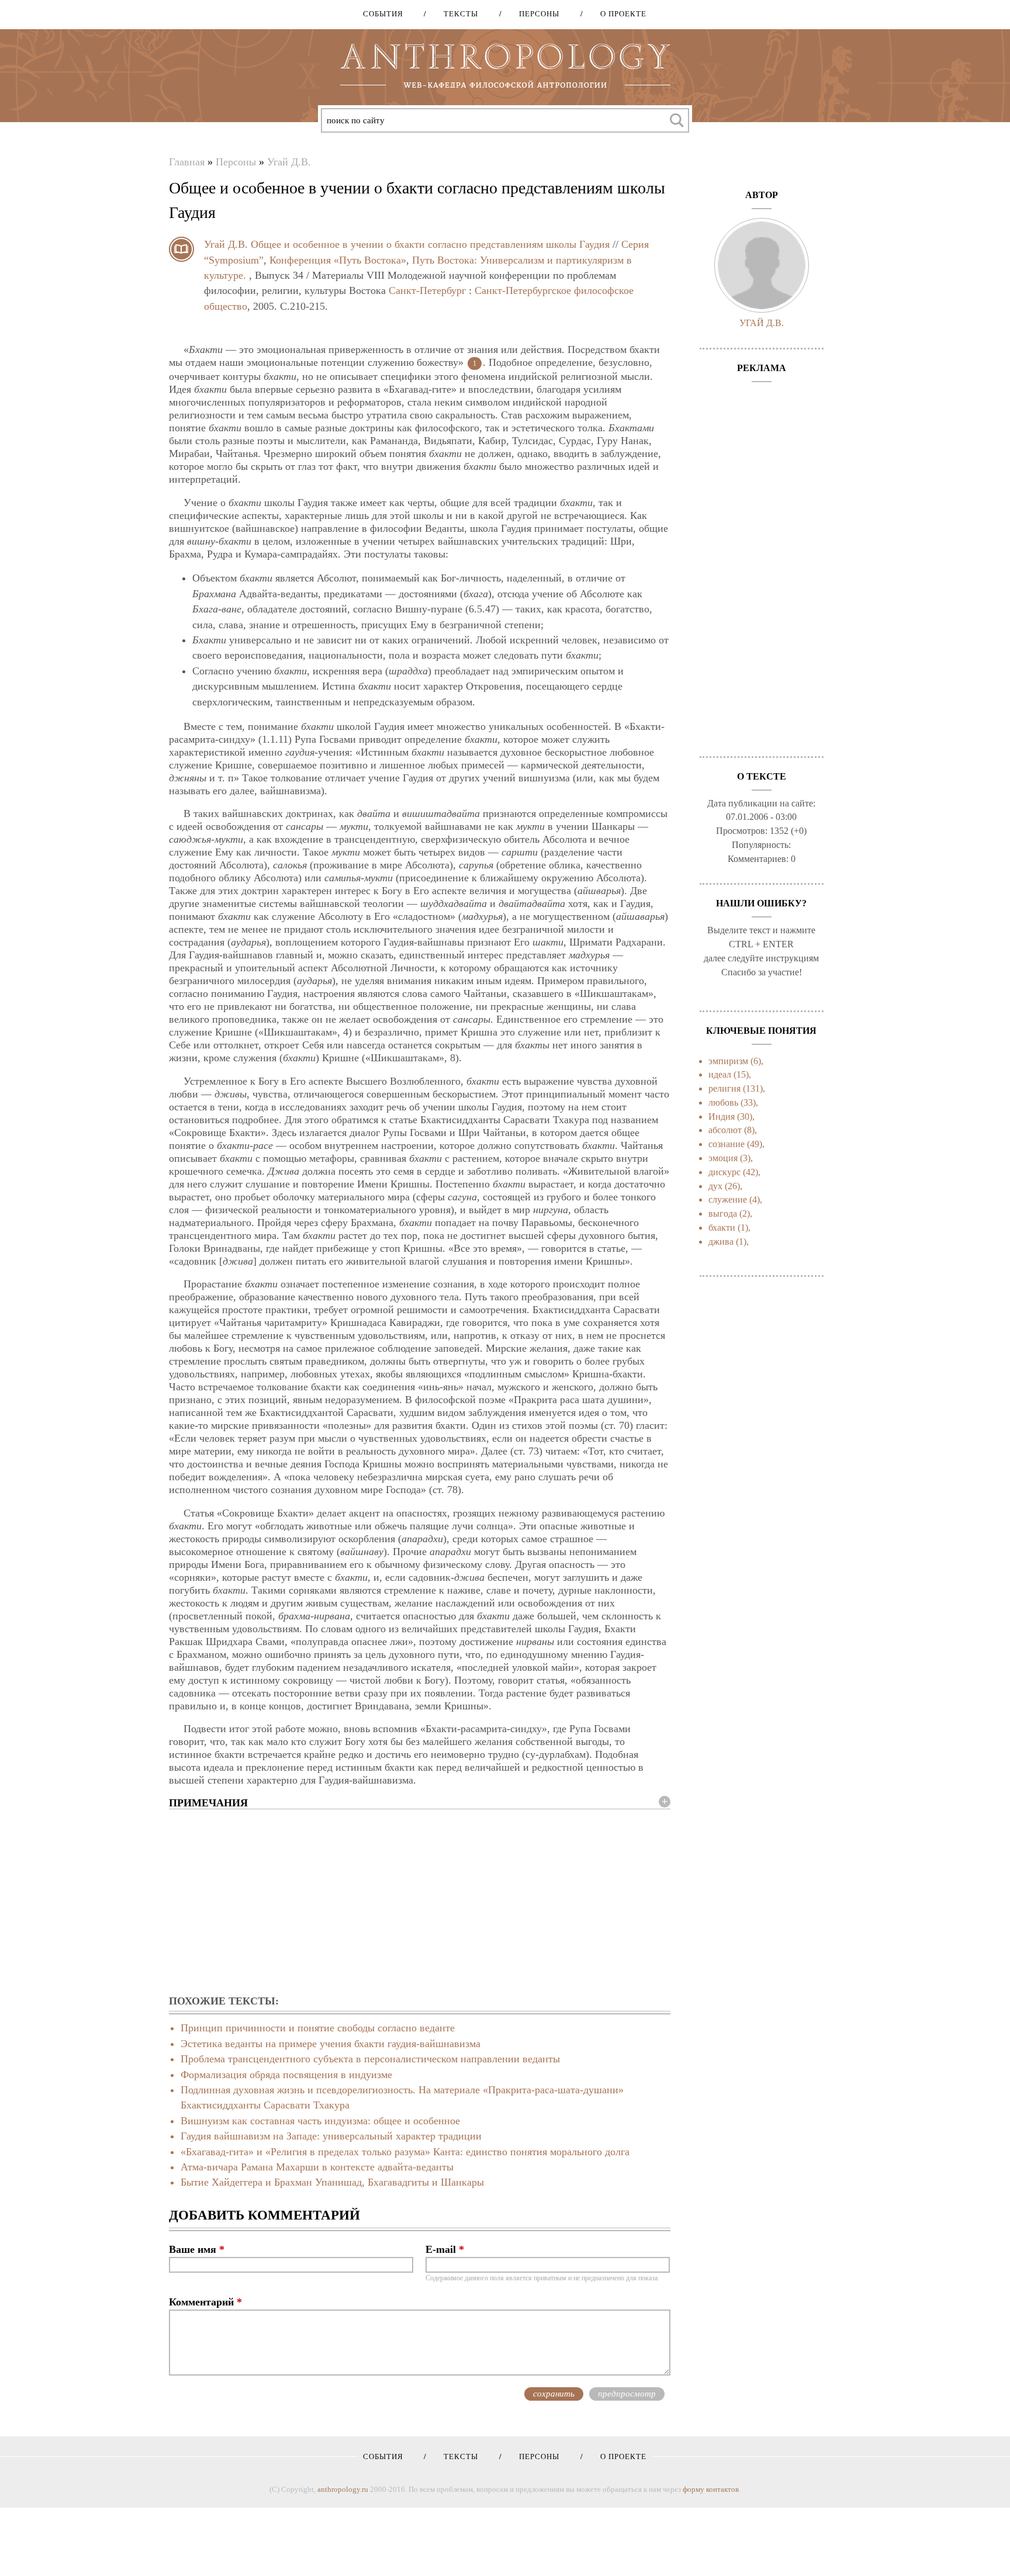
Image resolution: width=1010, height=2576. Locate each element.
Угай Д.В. (289, 162)
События (383, 14)
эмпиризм (728, 1061)
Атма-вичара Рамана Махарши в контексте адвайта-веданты (317, 2167)
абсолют (725, 1130)
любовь (723, 1102)
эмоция (723, 1158)
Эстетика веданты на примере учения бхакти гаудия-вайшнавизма (331, 2044)
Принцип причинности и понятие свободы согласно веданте (318, 2028)
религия (724, 1088)
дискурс (724, 1172)
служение (728, 1199)
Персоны (535, 14)
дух (715, 1186)
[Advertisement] (420, 1903)
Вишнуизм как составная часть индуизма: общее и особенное (320, 2121)
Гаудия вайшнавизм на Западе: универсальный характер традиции (331, 2136)
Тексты (457, 14)
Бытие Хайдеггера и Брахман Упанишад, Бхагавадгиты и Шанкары (332, 2182)
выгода (723, 1213)
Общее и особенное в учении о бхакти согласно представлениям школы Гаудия (430, 244)
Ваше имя (197, 2249)
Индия (722, 1116)
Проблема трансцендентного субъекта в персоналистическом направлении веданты (370, 2059)
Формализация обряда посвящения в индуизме (286, 2075)
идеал (720, 1074)
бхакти (722, 1228)
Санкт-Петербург (427, 290)
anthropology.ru (343, 2489)
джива (721, 1242)
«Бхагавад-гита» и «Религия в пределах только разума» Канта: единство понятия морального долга (405, 2152)
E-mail (445, 2249)
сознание (727, 1144)
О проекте (619, 14)
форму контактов (711, 2489)
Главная (187, 162)
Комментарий (205, 2302)
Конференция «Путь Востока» (338, 260)
